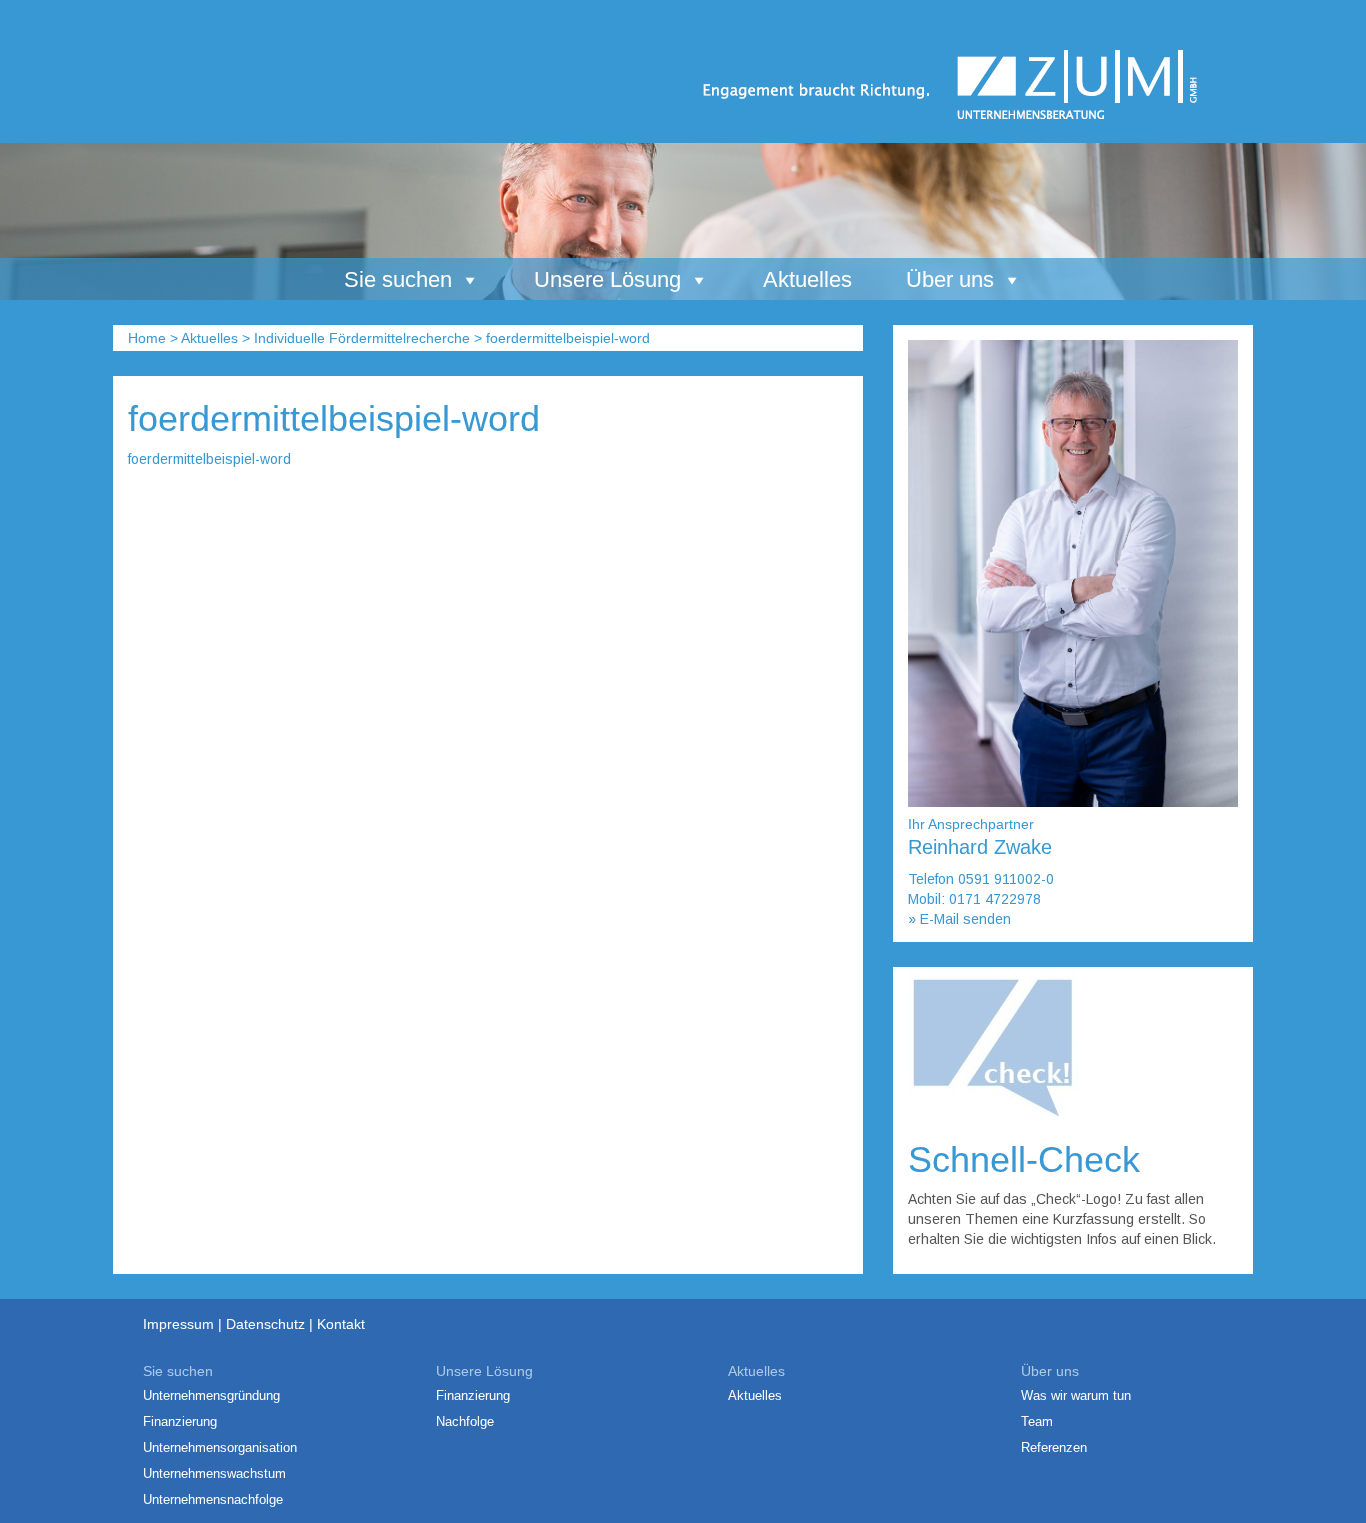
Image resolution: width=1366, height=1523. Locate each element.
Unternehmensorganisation (220, 1448)
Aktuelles (807, 279)
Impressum (178, 1324)
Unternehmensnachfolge (213, 1500)
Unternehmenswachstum (214, 1474)
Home (147, 338)
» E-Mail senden (959, 919)
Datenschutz (265, 1324)
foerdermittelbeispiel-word (209, 459)
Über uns (950, 279)
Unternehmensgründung (211, 1396)
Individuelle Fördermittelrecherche (362, 338)
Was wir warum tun (1076, 1396)
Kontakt (341, 1324)
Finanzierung (180, 1422)
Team (1037, 1422)
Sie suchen (398, 279)
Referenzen (1054, 1448)
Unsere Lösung (607, 279)
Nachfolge (465, 1422)
